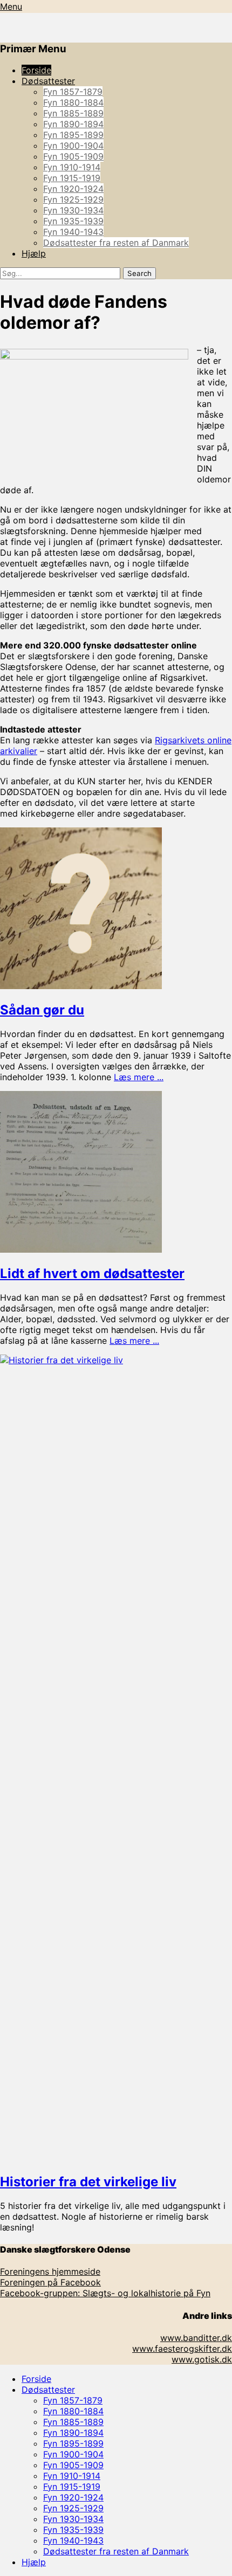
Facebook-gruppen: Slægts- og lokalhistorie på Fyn (105, 2293)
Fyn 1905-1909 (73, 156)
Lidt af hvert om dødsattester (92, 1273)
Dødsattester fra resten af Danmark (116, 243)
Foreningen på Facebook (50, 2282)
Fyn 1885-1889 (73, 113)
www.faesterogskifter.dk (182, 2349)
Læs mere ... (139, 1077)
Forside (36, 70)
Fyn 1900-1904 (73, 146)
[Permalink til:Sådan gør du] (81, 986)
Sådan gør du (42, 1010)
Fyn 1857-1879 (73, 92)
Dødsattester (48, 81)
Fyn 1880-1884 (73, 102)
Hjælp (34, 253)
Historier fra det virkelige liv (88, 2182)
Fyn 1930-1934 (73, 210)
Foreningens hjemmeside (50, 2271)
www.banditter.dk (196, 2338)
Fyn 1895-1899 (73, 135)
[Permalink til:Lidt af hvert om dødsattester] (81, 1249)
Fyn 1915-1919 (72, 178)
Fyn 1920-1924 (73, 189)
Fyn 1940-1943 (73, 232)
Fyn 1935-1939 (73, 221)
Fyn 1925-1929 (73, 199)
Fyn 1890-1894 (73, 124)
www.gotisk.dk (202, 2359)
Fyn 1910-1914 (72, 167)
